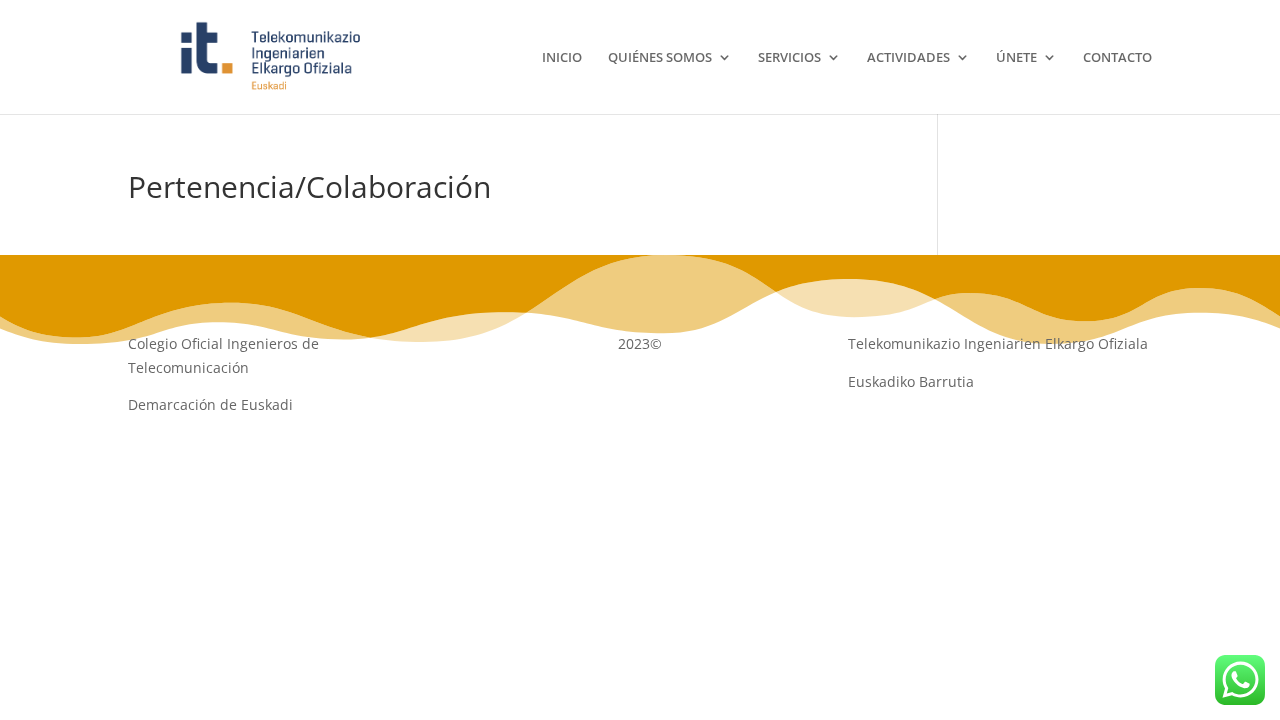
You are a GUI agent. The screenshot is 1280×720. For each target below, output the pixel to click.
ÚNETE (1016, 58)
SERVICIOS (789, 58)
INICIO (562, 58)
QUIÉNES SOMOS (660, 58)
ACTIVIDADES (908, 58)
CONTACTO (1117, 58)
